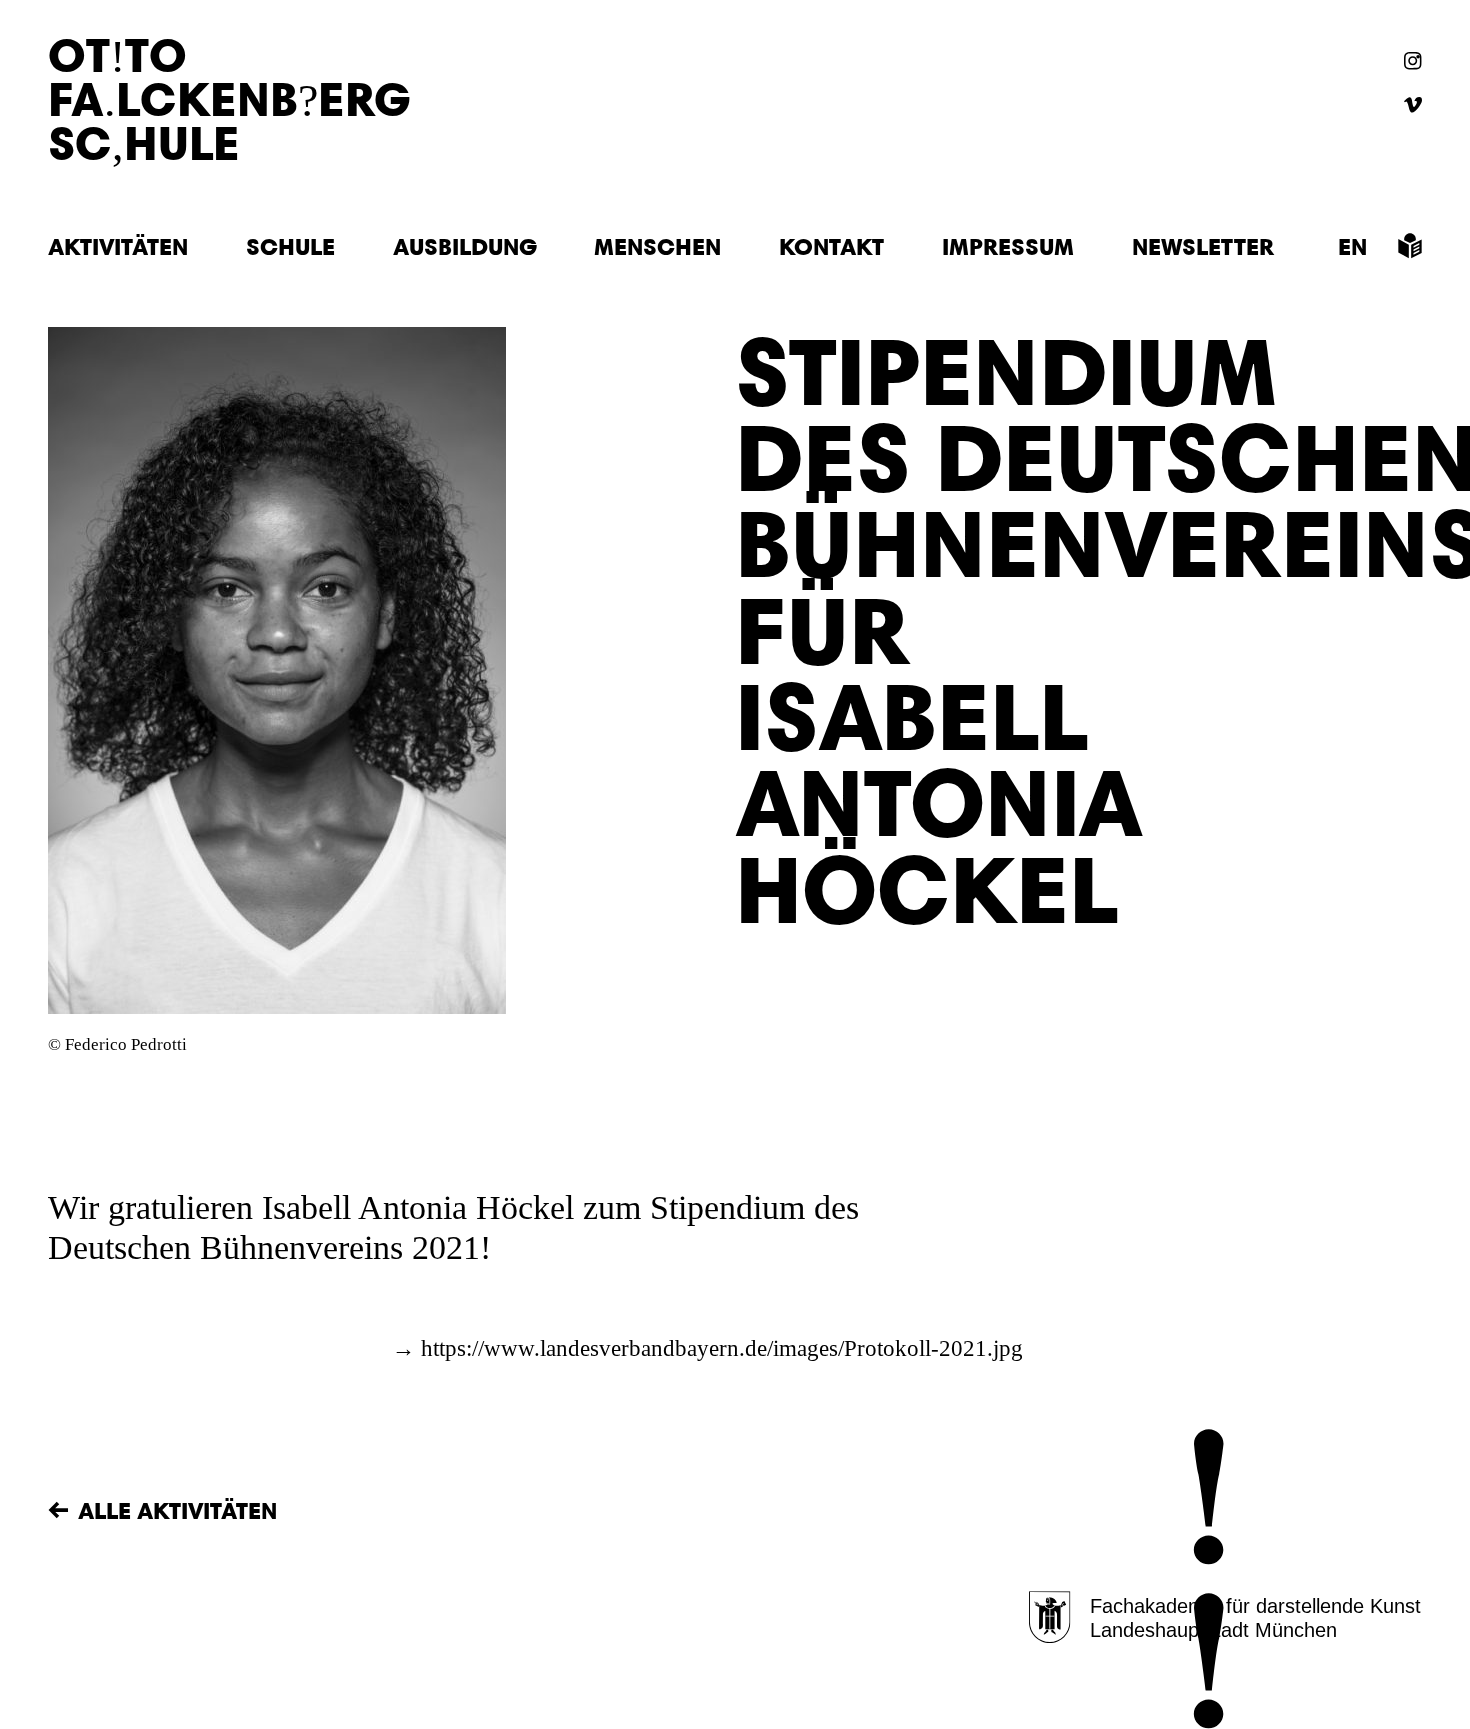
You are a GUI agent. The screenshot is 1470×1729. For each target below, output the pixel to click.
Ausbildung (465, 246)
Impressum (1008, 246)
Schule (290, 246)
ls (1409, 246)
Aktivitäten (118, 246)
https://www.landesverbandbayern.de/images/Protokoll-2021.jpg (722, 1348)
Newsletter (1203, 246)
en (1352, 246)
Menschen (657, 246)
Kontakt (831, 246)
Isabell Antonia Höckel (418, 1207)
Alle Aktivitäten (177, 1510)
